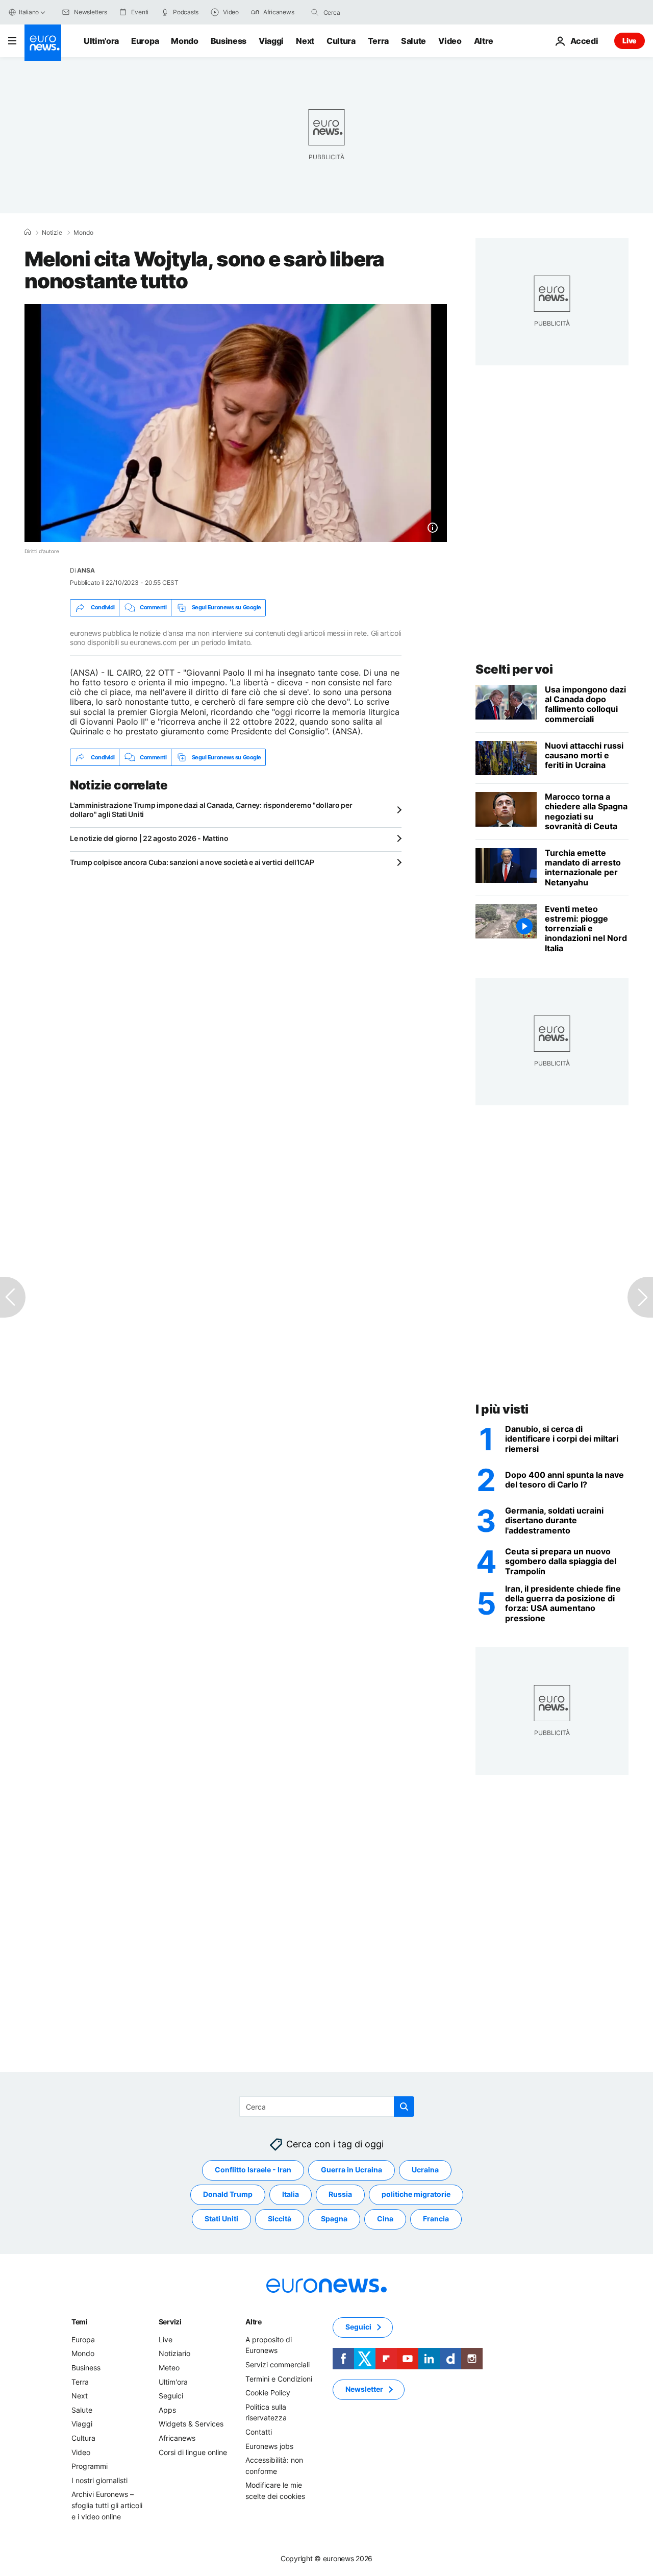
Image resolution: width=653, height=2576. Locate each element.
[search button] (315, 12)
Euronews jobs (269, 2446)
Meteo (169, 2368)
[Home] (28, 232)
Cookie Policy (268, 2393)
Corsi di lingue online (193, 2452)
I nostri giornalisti (99, 2480)
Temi (80, 2322)
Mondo (184, 41)
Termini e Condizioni (279, 2379)
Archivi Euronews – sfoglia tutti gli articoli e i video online (107, 2506)
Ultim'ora (101, 41)
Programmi (90, 2467)
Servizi (170, 2322)
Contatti (259, 2432)
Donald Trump (228, 2195)
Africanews (177, 2438)
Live (630, 41)
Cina (385, 2219)
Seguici (171, 2396)
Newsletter (364, 2389)
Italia (291, 2195)
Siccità (280, 2219)
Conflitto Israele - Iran (253, 2170)
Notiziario (174, 2354)
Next (305, 41)
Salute (413, 41)
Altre (254, 2322)
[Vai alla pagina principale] (43, 43)
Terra (378, 41)
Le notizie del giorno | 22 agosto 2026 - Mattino (149, 838)
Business (229, 41)
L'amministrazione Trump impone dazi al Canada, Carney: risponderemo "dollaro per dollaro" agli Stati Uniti (211, 810)
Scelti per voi (514, 669)
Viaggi (271, 41)
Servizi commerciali (278, 2364)
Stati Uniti (221, 2219)
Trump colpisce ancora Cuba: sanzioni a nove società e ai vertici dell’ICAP (192, 862)
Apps (167, 2410)
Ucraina (425, 2170)
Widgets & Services (191, 2424)
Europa (145, 41)
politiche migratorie (416, 2195)
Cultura (341, 41)
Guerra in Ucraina (351, 2170)
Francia (436, 2219)
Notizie (52, 233)
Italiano (29, 12)
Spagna (334, 2219)
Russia (340, 2195)
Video (450, 41)
